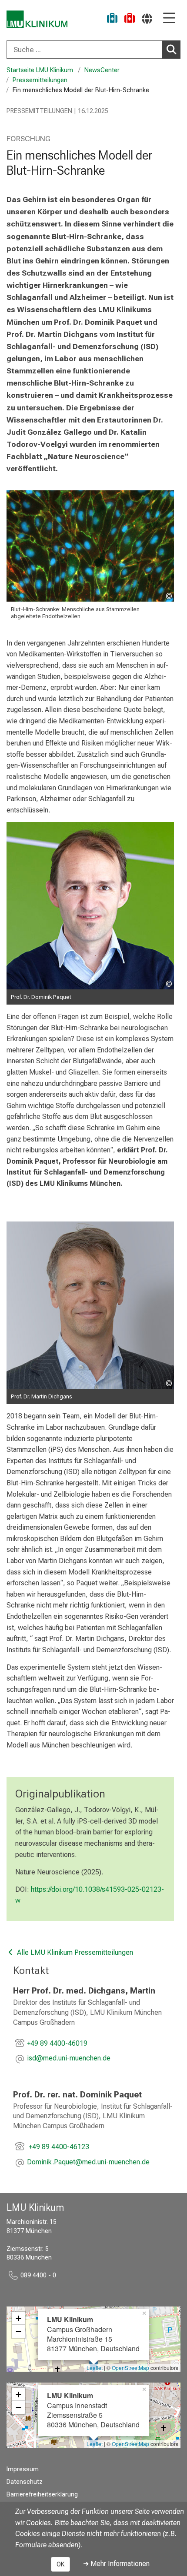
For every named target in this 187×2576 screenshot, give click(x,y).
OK (60, 2564)
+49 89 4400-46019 (57, 2043)
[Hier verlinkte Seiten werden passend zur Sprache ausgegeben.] (147, 18)
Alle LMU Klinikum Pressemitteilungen (74, 1952)
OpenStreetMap (130, 2368)
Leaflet (95, 2368)
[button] (69, 2059)
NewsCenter (102, 70)
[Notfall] (130, 19)
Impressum (23, 2469)
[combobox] (93, 50)
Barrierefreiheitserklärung (42, 2494)
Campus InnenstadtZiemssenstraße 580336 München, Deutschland (93, 2410)
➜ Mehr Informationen (116, 2564)
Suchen (171, 50)
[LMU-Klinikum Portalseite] (37, 19)
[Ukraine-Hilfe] (112, 19)
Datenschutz (25, 2482)
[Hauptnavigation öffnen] (169, 18)
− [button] (18, 2331)
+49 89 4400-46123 (58, 2147)
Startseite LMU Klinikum (40, 70)
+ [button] (18, 2318)
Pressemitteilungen (40, 80)
